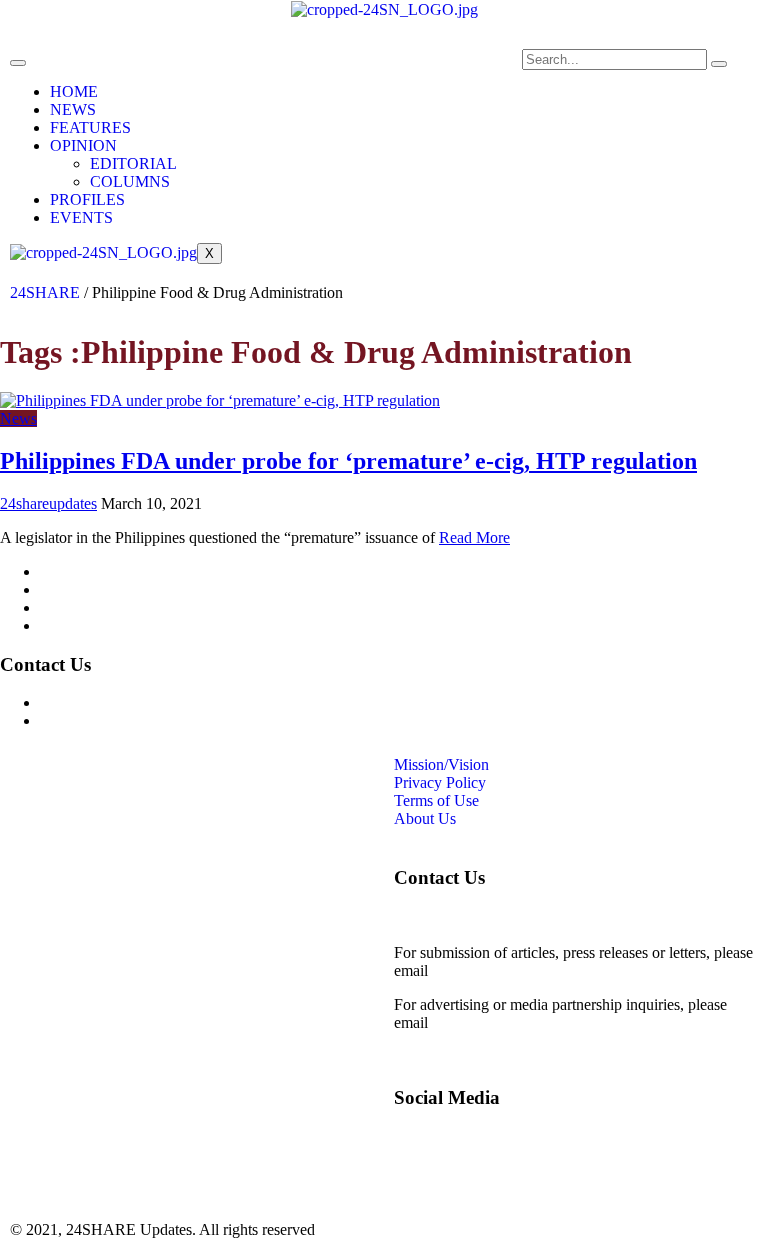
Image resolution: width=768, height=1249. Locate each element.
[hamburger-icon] (18, 63)
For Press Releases (99, 720)
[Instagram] (345, 74)
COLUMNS (130, 181)
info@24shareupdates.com (516, 1022)
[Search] (719, 64)
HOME (74, 91)
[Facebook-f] (291, 74)
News (18, 418)
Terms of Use (82, 607)
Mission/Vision (87, 571)
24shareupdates (48, 503)
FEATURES (90, 127)
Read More (474, 537)
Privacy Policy (86, 589)
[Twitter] (399, 74)
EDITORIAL (133, 163)
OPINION (83, 145)
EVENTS (81, 217)
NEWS (73, 109)
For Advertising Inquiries (119, 702)
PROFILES (87, 199)
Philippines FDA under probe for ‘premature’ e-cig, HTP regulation (348, 461)
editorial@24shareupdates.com (529, 970)
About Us (71, 625)
